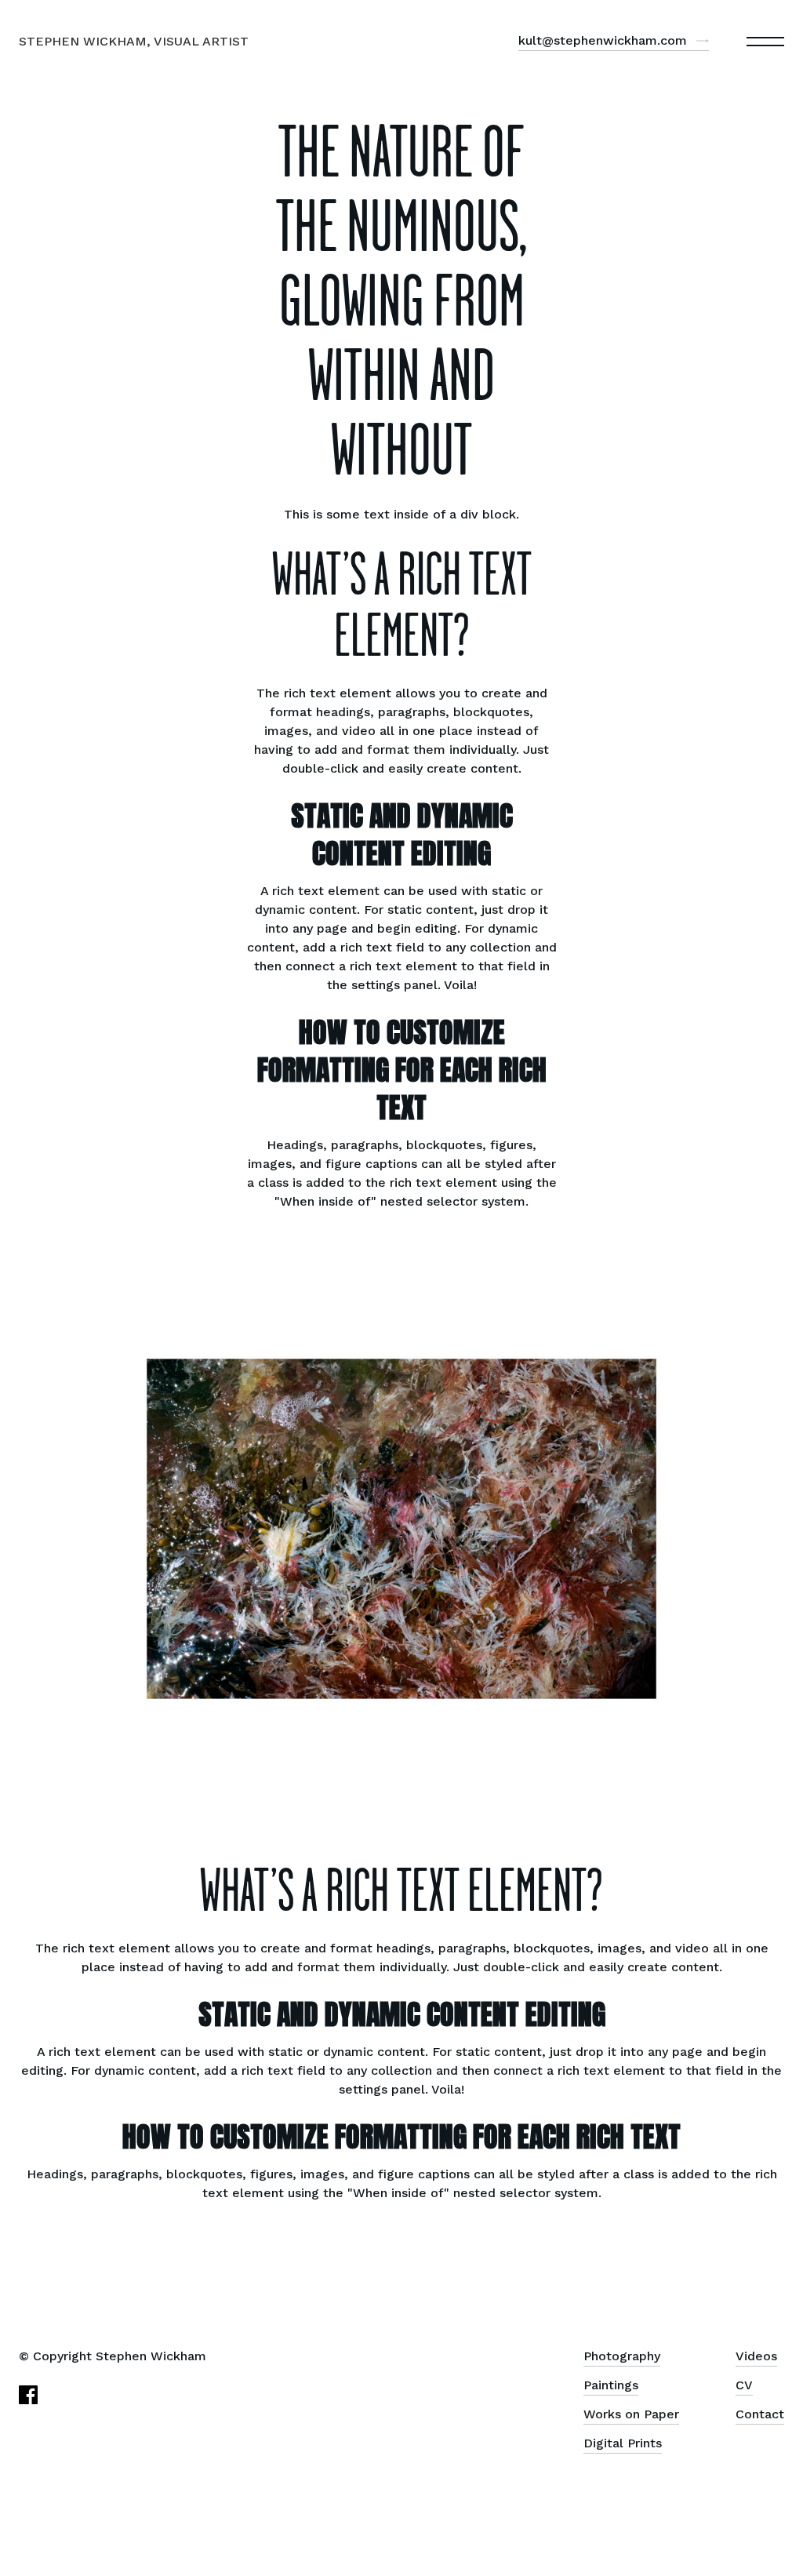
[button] (765, 42)
